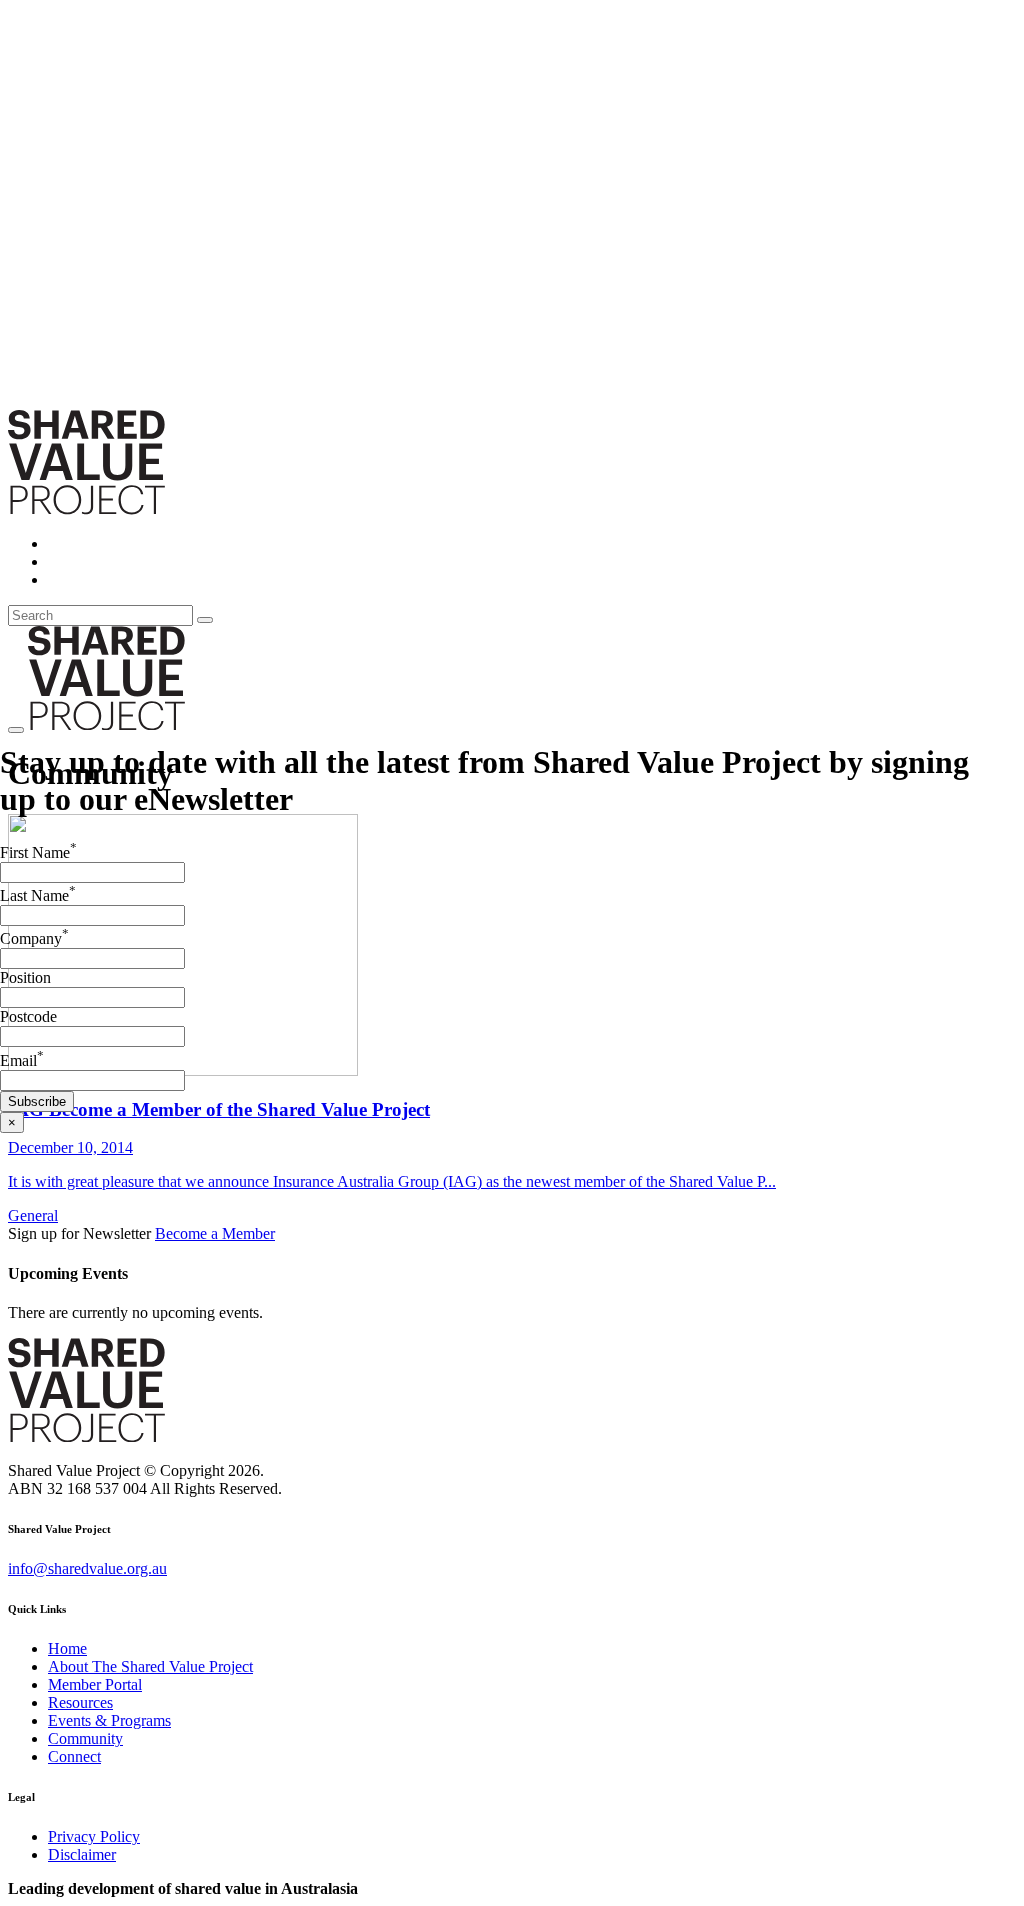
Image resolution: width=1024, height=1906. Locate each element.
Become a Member (215, 1233)
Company (34, 938)
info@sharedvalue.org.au (87, 1568)
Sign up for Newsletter (81, 1233)
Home (67, 1648)
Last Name (38, 895)
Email (22, 1060)
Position (25, 977)
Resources (80, 1702)
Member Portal (95, 1684)
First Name (38, 852)
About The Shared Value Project (150, 1666)
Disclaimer (82, 1854)
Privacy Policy (94, 1836)
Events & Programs (109, 1720)
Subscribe (37, 1101)
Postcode (28, 1016)
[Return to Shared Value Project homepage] (86, 509)
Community (85, 1738)
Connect (74, 1756)
